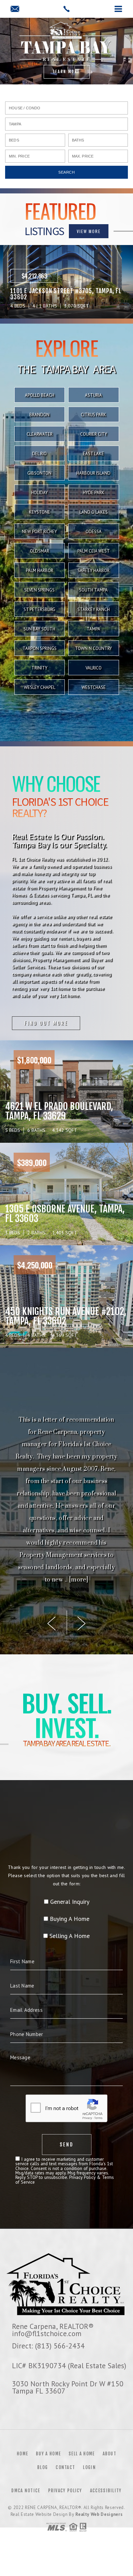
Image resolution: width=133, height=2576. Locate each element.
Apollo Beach (40, 395)
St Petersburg (39, 609)
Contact (65, 2455)
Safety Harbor (93, 571)
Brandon (39, 415)
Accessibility (106, 2478)
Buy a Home (48, 2441)
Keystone (40, 512)
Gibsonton (39, 473)
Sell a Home (82, 2441)
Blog (42, 2455)
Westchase (94, 687)
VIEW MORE (88, 231)
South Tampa (93, 590)
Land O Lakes (94, 512)
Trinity (39, 668)
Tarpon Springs (40, 648)
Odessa (94, 532)
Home (22, 2441)
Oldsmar (40, 551)
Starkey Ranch (94, 609)
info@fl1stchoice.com (47, 2321)
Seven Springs (39, 590)
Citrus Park (93, 415)
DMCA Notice (26, 2478)
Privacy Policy (65, 2478)
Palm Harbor (40, 571)
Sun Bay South (39, 629)
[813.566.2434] (67, 9)
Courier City (94, 434)
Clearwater (40, 434)
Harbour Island (93, 473)
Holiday (39, 493)
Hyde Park (94, 493)
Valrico (94, 668)
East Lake (93, 454)
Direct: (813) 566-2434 (48, 2333)
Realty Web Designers (99, 2502)
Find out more (46, 1023)
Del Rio (39, 454)
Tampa (93, 629)
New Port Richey (39, 532)
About (110, 2441)
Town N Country (93, 648)
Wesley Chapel (40, 687)
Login (89, 2455)
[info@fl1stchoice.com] (15, 9)
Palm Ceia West (94, 551)
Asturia (93, 395)
